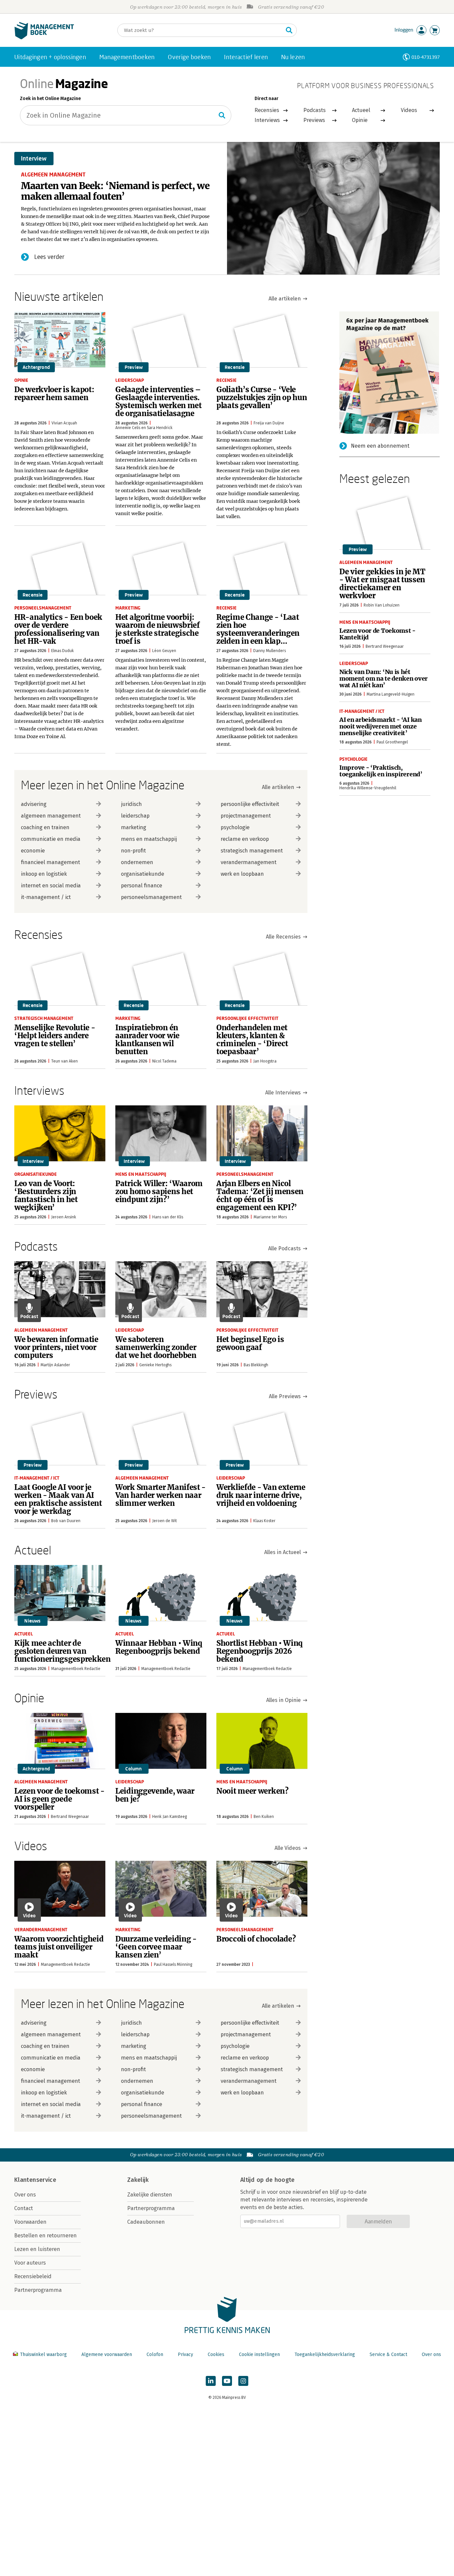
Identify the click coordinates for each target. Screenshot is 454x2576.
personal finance (142, 886)
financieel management (51, 862)
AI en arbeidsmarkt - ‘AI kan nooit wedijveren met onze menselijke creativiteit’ (381, 726)
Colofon (155, 2354)
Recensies (267, 110)
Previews (314, 120)
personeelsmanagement (151, 897)
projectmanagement (246, 816)
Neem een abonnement (380, 446)
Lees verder (49, 257)
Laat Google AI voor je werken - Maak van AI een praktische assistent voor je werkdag (58, 1499)
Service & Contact (388, 2354)
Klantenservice (35, 2180)
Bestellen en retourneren (46, 2236)
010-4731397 (426, 57)
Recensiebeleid (33, 2276)
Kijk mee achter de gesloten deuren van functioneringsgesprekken (62, 1651)
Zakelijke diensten (150, 2195)
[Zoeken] (289, 30)
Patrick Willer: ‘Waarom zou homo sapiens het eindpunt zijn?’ (159, 1191)
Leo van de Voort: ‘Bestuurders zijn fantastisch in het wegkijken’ (46, 1195)
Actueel (361, 110)
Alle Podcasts (284, 1248)
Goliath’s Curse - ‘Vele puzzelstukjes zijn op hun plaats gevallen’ (262, 397)
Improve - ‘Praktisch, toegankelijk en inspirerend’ (381, 771)
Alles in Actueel (283, 1552)
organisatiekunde (143, 874)
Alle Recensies (283, 937)
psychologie (235, 827)
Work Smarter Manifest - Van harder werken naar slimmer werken (161, 1495)
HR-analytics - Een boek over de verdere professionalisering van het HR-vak (58, 629)
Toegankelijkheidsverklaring (325, 2354)
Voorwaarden (30, 2222)
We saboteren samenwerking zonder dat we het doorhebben (156, 1347)
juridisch (131, 804)
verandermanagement (249, 862)
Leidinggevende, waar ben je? (155, 1795)
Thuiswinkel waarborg (43, 2354)
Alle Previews (285, 1396)
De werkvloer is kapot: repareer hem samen (54, 393)
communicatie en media (51, 839)
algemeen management (51, 816)
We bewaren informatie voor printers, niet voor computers (56, 1347)
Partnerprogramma (38, 2290)
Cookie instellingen (259, 2354)
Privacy (185, 2354)
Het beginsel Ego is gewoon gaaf (250, 1343)
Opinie (360, 120)
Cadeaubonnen (146, 2222)
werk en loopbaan (242, 874)
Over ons (25, 2195)
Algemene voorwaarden (107, 2354)
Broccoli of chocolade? (256, 1939)
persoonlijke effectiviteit (250, 804)
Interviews (267, 120)
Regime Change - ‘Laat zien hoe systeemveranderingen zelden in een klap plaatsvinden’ (258, 633)
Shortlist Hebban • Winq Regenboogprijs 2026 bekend (260, 1651)
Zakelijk (138, 2180)
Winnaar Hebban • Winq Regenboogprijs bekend (159, 1647)
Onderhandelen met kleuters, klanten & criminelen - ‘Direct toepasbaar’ (252, 1040)
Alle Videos (288, 1848)
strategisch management (252, 851)
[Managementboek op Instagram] (243, 2381)
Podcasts (315, 110)
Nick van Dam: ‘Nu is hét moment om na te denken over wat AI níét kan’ (384, 678)
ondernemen (137, 862)
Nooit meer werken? (252, 1791)
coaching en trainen (45, 827)
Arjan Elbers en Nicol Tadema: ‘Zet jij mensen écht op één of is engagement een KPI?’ (260, 1195)
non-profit (133, 851)
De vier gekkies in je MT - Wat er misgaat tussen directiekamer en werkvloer (382, 584)
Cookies (216, 2354)
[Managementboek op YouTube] (227, 2381)
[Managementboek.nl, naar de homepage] (44, 38)
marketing (134, 827)
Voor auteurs (30, 2263)
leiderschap (135, 816)
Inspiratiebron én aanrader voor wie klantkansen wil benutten (147, 1040)
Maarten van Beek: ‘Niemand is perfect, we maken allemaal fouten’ (115, 191)
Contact (24, 2208)
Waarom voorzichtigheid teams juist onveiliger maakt (59, 1947)
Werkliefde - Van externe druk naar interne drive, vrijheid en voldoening (261, 1495)
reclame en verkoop (245, 839)
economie (33, 851)
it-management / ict (46, 897)
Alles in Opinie (284, 1700)
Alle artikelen (285, 299)
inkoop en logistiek (44, 874)
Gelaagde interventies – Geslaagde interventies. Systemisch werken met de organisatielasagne (159, 401)
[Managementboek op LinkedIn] (211, 2381)
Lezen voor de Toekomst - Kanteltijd (377, 634)
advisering (34, 804)
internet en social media (51, 886)
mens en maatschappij (149, 839)
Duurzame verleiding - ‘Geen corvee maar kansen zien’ (156, 1947)
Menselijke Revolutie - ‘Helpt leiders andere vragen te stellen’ (55, 1036)
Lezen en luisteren (37, 2249)
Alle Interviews (283, 1093)
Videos (409, 110)
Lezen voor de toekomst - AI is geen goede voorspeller (59, 1799)
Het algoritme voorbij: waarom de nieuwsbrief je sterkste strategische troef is (158, 629)
